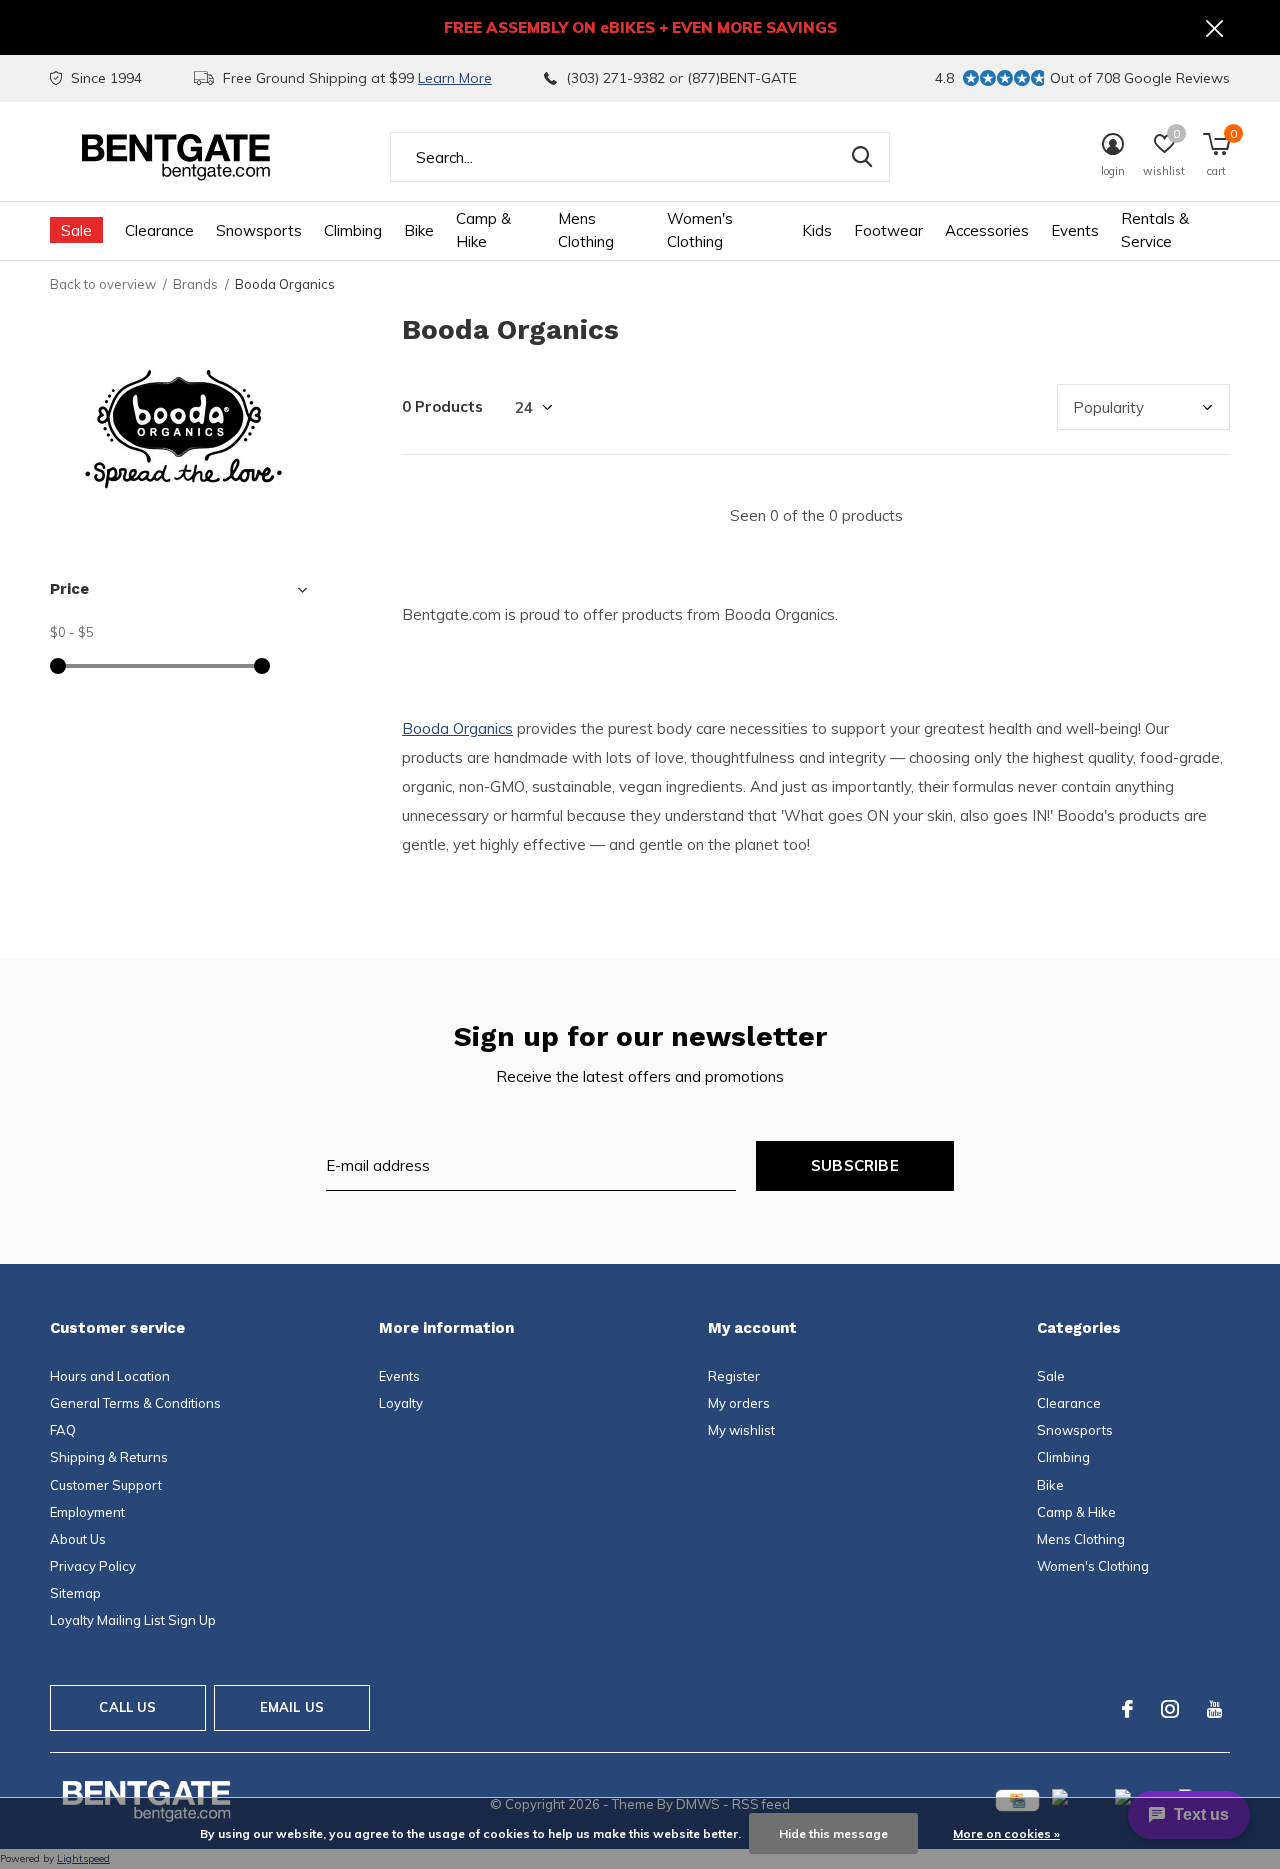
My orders (739, 1403)
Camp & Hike (483, 230)
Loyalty (401, 1403)
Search (862, 157)
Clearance (159, 230)
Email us (292, 1707)
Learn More (455, 78)
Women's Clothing (700, 230)
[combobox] (640, 157)
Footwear (888, 230)
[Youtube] (1214, 1709)
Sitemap (75, 1593)
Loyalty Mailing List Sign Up (133, 1620)
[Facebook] (1127, 1709)
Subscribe (855, 1165)
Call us (127, 1707)
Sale (76, 230)
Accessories (987, 230)
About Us (78, 1539)
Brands (195, 284)
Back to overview (103, 284)
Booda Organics (457, 728)
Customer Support (106, 1485)
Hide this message (833, 1833)
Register (734, 1376)
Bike (419, 230)
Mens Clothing (586, 230)
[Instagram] (1170, 1709)
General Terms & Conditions (135, 1403)
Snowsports (259, 230)
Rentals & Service (1155, 230)
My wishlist (741, 1430)
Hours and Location (110, 1376)
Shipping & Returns (109, 1457)
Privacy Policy (93, 1566)
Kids (817, 230)
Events (1075, 230)
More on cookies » (1006, 1833)
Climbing (353, 230)
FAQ (63, 1430)
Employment (87, 1512)
